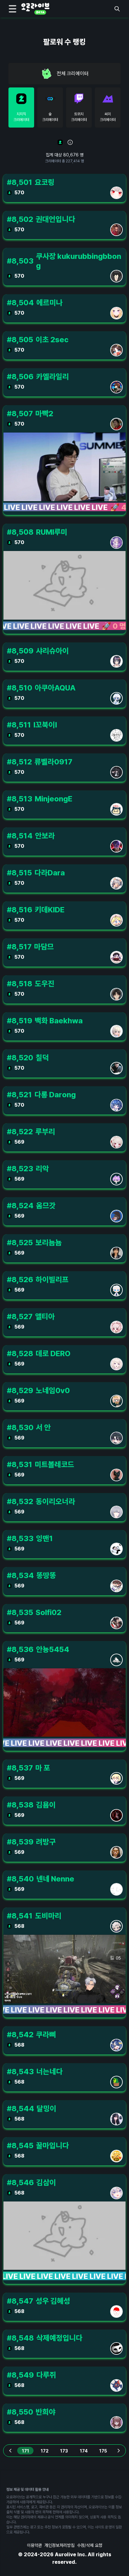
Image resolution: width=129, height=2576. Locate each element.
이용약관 (34, 2545)
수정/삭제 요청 (90, 2545)
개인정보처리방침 (59, 2545)
